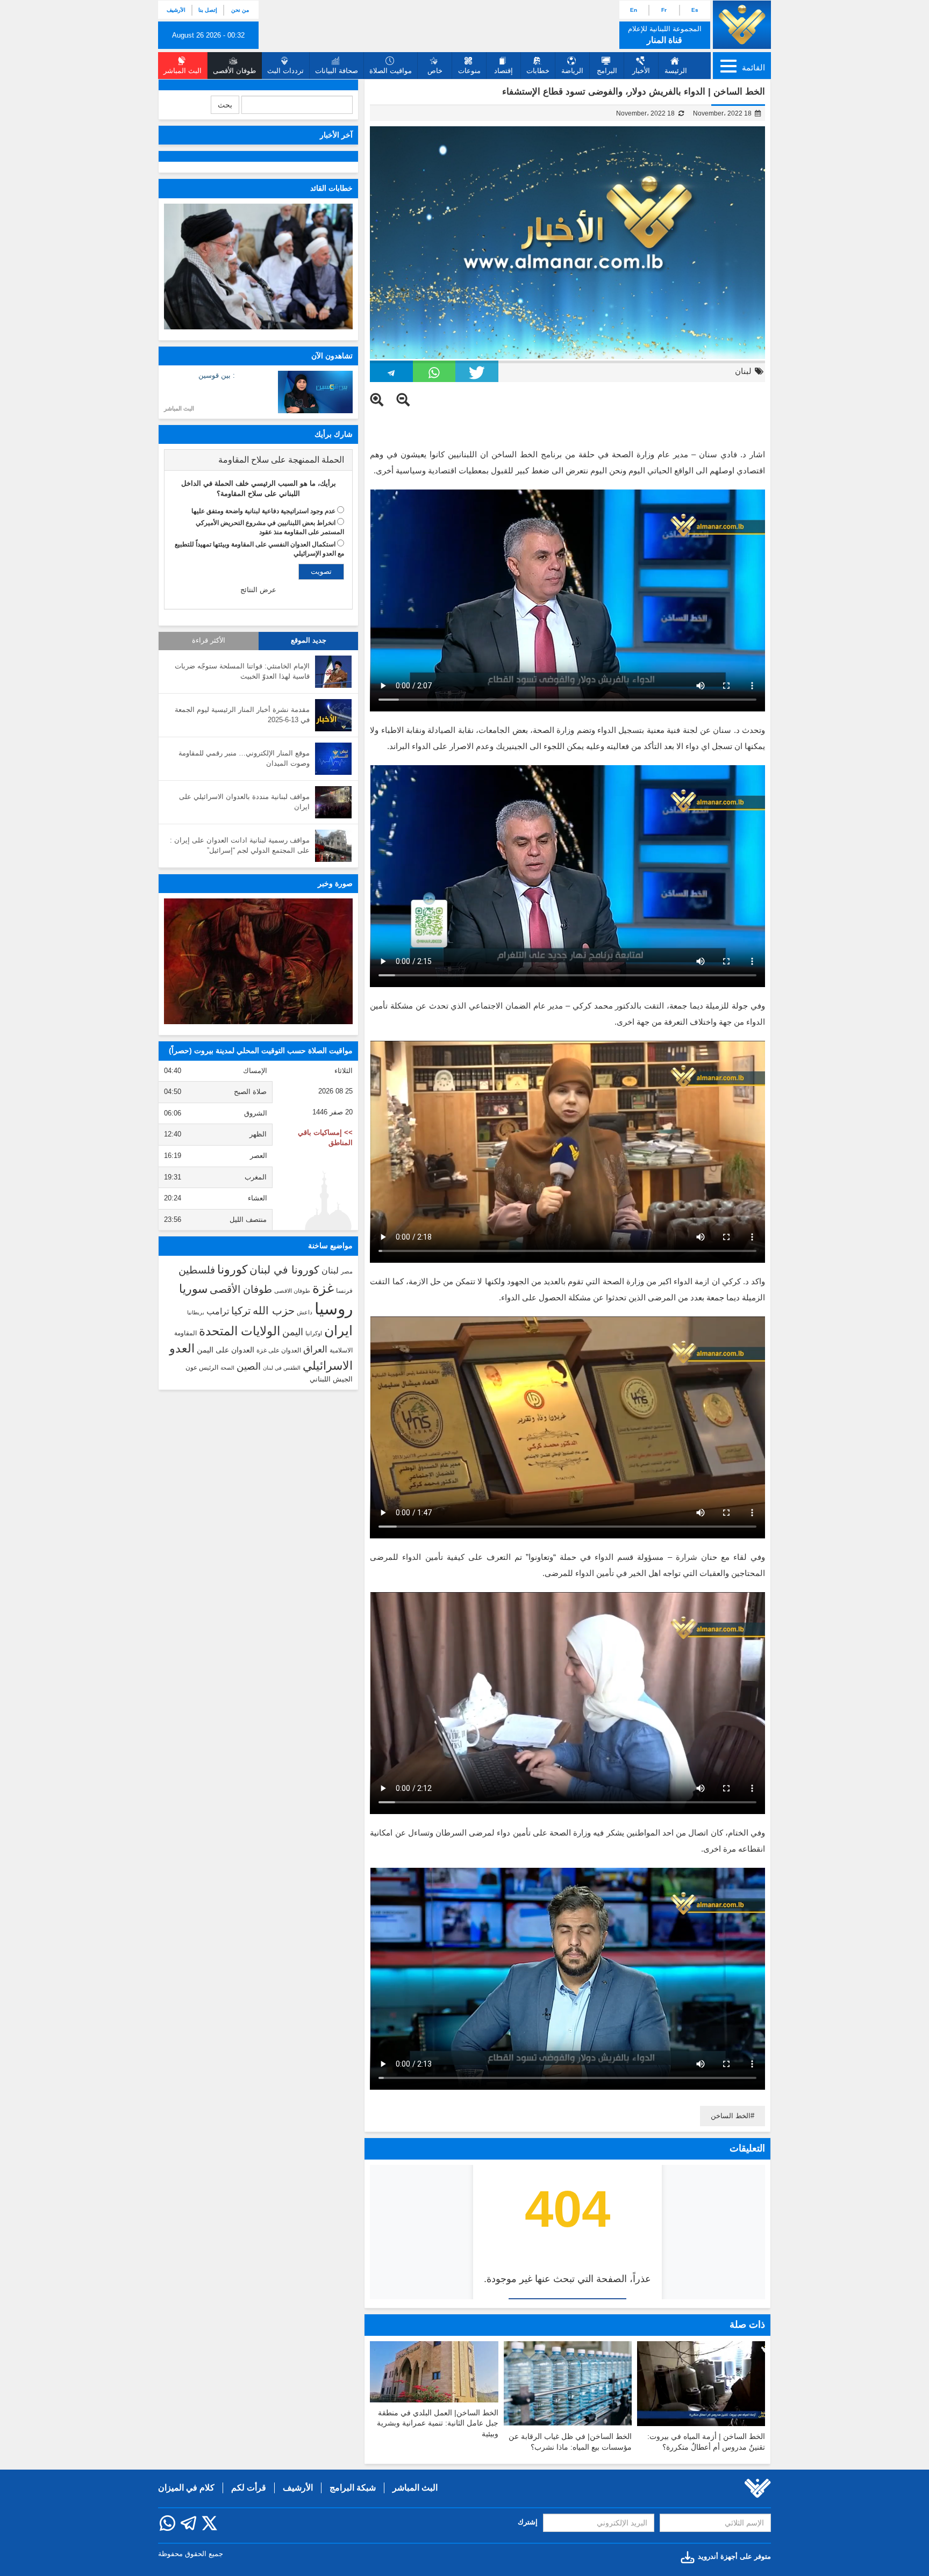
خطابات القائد (331, 188)
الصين (249, 1366)
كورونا (232, 1269)
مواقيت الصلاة (391, 71)
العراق (315, 1349)
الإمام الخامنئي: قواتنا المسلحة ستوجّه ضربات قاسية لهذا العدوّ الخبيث (242, 671)
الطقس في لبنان (282, 1368)
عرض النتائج (258, 590)
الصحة (227, 1368)
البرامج (607, 71)
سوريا (193, 1289)
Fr (664, 10)
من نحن (240, 10)
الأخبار (641, 71)
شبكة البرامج (353, 2488)
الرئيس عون (202, 1368)
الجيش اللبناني (331, 1379)
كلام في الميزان (186, 2488)
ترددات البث (285, 71)
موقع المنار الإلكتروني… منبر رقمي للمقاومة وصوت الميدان (244, 758)
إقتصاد (503, 71)
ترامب (218, 1311)
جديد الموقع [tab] (309, 641)
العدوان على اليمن (226, 1350)
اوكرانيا (314, 1333)
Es (695, 10)
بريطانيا (196, 1312)
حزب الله (274, 1311)
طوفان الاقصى (292, 1291)
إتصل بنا (208, 10)
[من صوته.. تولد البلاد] (258, 961)
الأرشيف (176, 10)
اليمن (293, 1332)
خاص (435, 71)
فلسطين (197, 1270)
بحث (225, 105)
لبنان (743, 371)
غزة (323, 1288)
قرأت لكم (249, 2488)
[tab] (258, 460)
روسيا (334, 1309)
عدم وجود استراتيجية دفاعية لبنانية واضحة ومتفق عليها (263, 511)
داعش (305, 1312)
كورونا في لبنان (284, 1270)
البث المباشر (179, 408)
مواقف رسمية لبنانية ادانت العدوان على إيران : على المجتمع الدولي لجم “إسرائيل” (240, 845)
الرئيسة (676, 71)
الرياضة (572, 71)
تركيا (241, 1311)
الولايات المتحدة (240, 1331)
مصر (347, 1271)
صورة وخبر (335, 883)
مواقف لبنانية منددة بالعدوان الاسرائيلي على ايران (244, 802)
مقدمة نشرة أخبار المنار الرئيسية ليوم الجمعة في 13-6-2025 (242, 715)
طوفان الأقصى (241, 1289)
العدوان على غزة (279, 1350)
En (634, 10)
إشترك (528, 2522)
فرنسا (344, 1291)
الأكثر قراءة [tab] (209, 641)
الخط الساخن (731, 2116)
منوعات (469, 71)
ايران (338, 1330)
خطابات (538, 71)
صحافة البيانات (337, 71)
